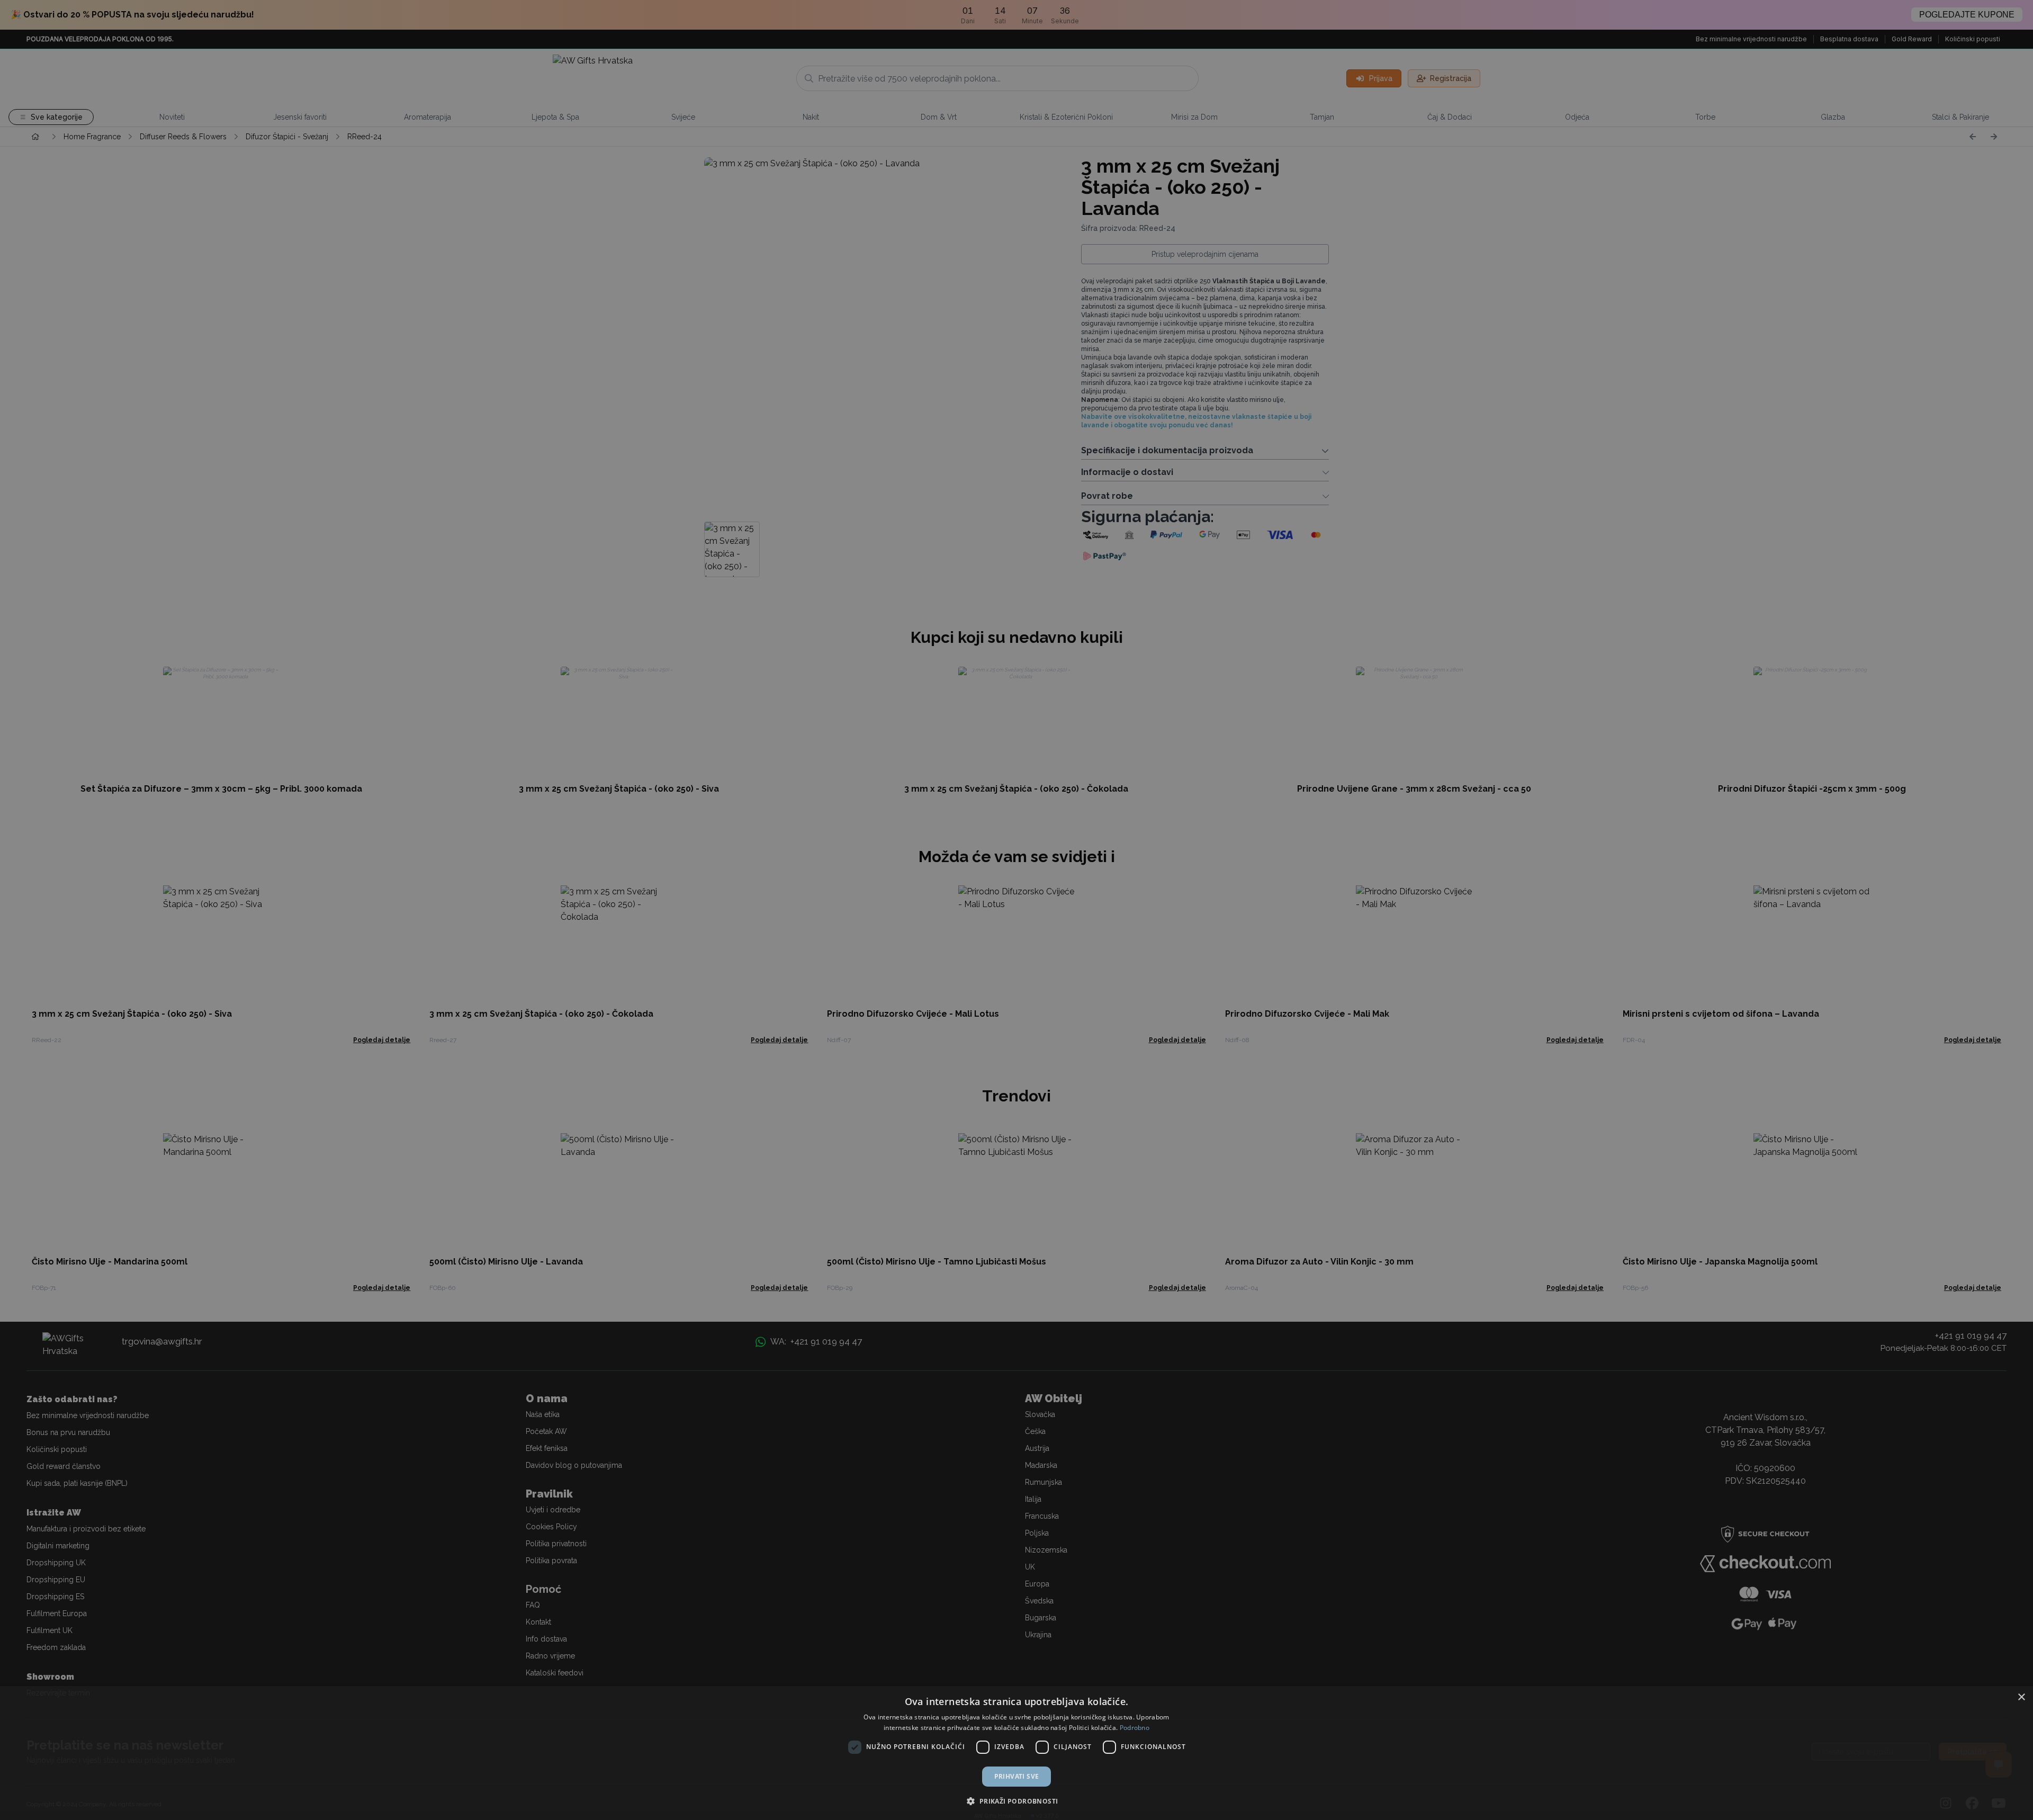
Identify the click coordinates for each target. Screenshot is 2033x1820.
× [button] (2021, 1697)
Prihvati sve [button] (1017, 1776)
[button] (1016, 1801)
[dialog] (1016, 1753)
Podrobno (1135, 1728)
